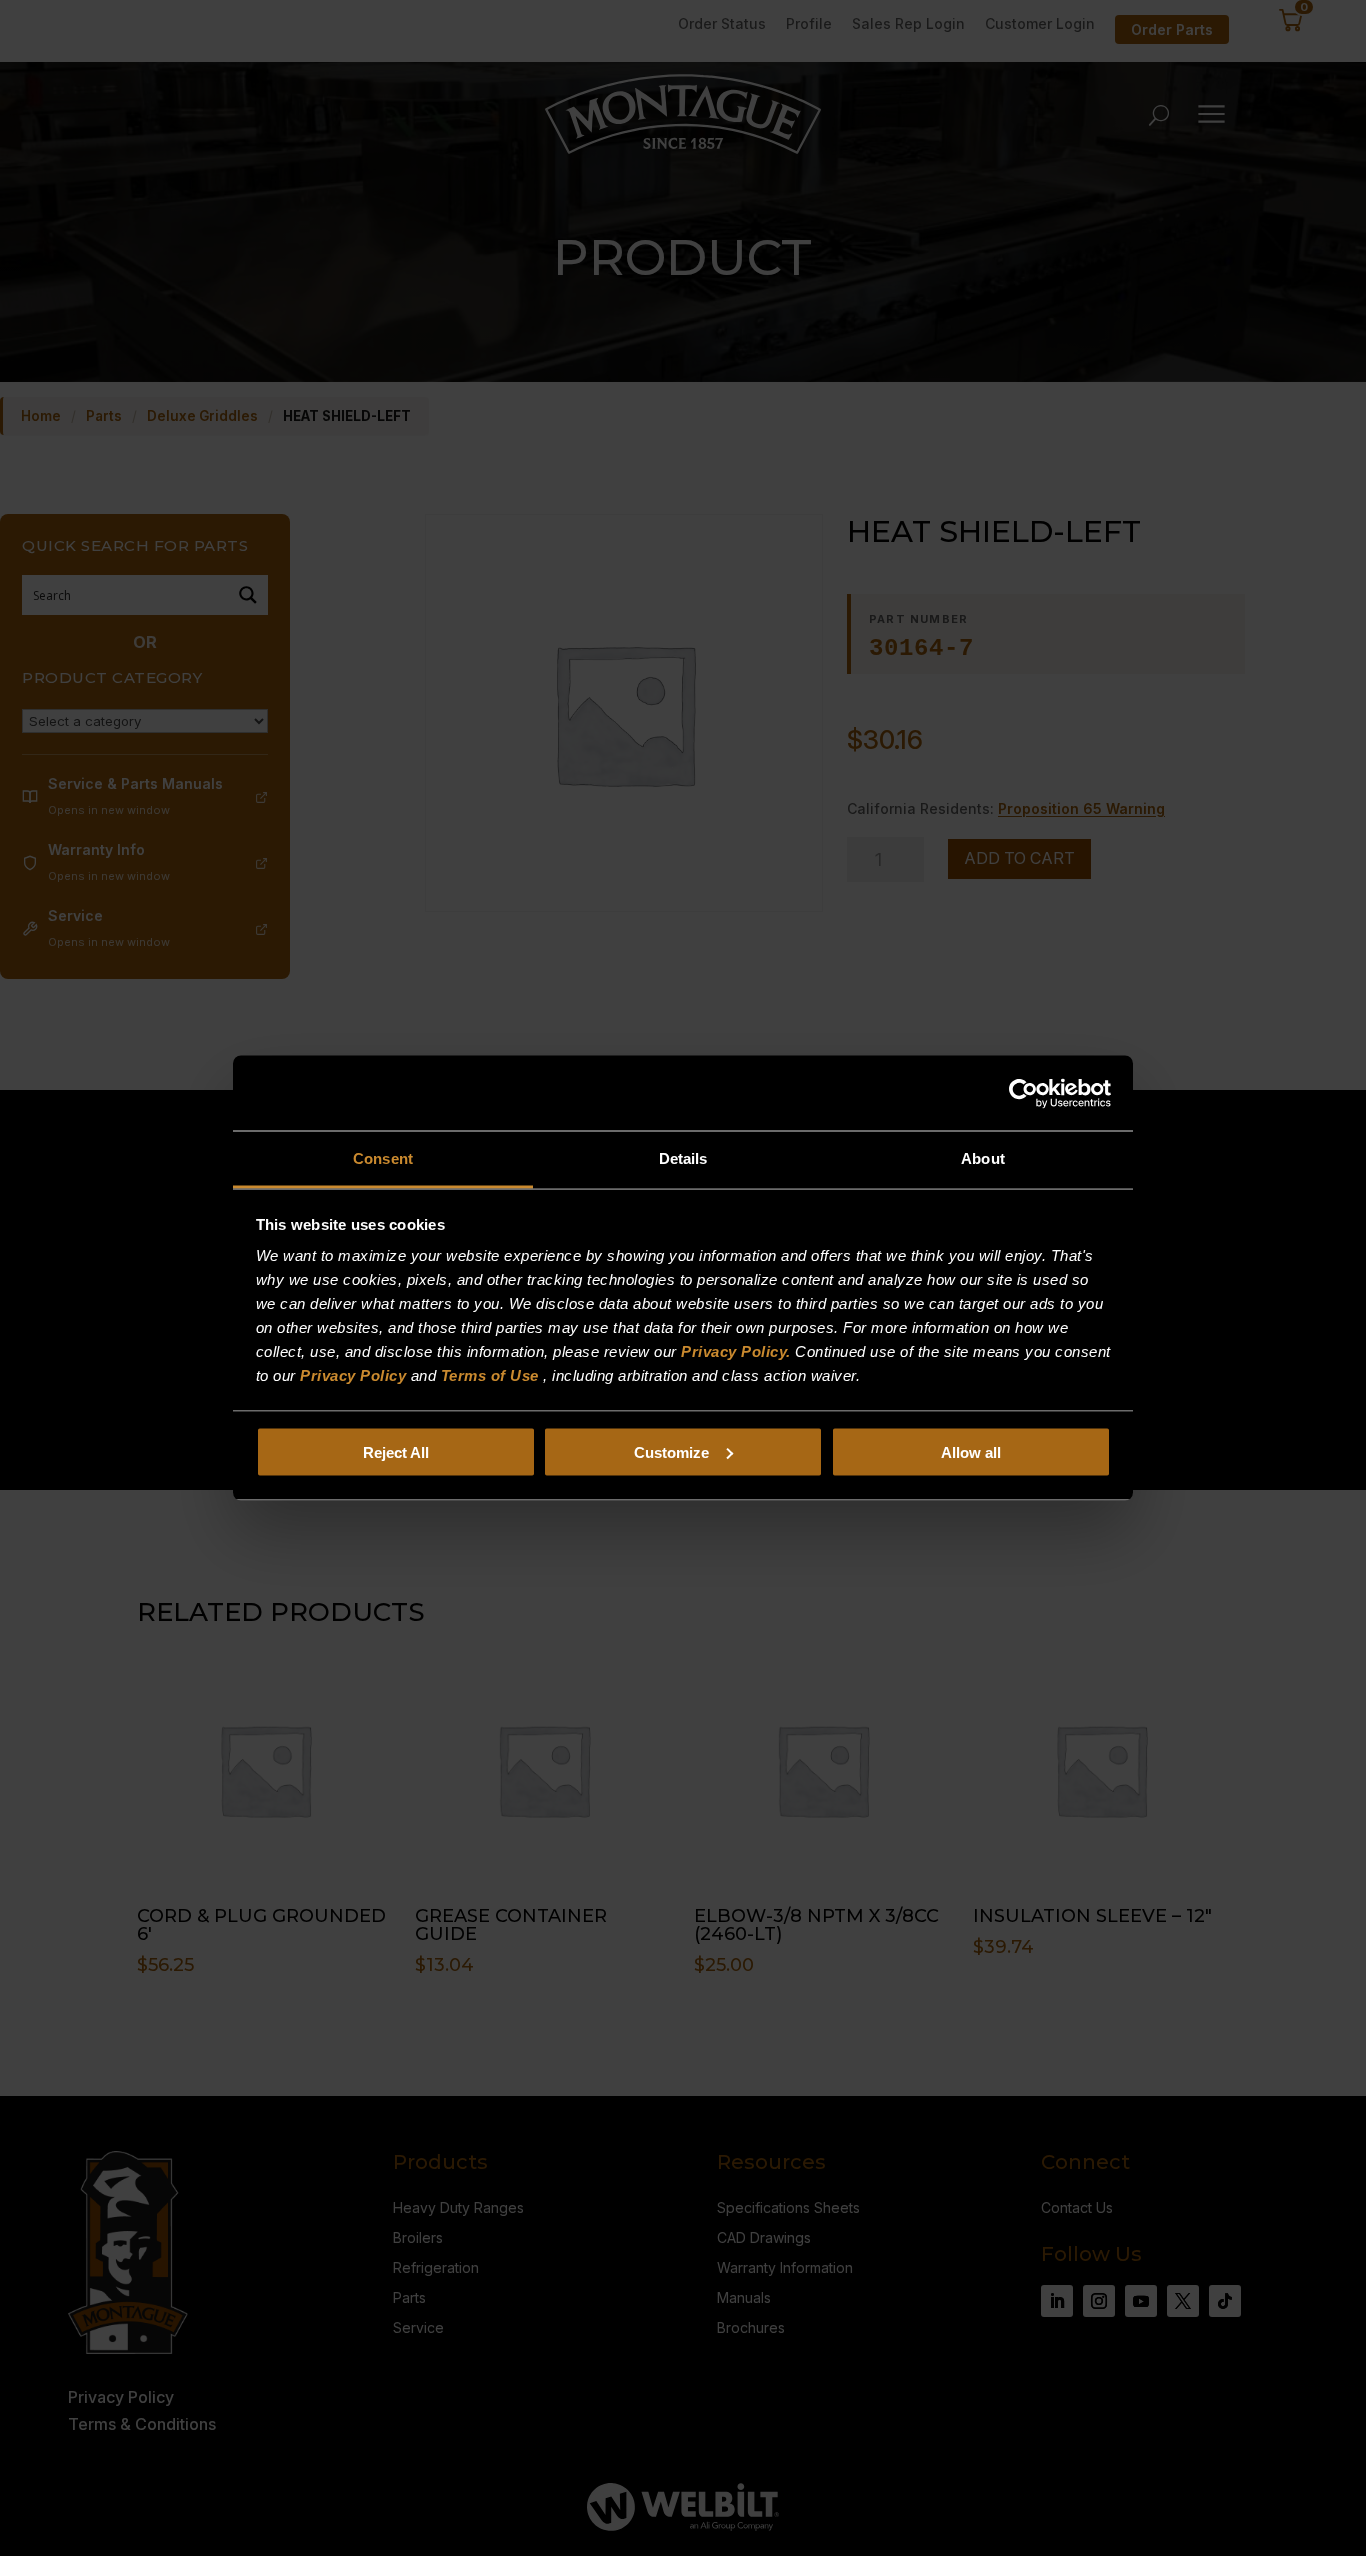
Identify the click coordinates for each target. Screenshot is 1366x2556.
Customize (671, 1451)
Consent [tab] (383, 1158)
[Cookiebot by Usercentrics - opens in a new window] (1023, 1093)
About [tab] (983, 1158)
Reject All (396, 1451)
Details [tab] (683, 1158)
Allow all (971, 1451)
